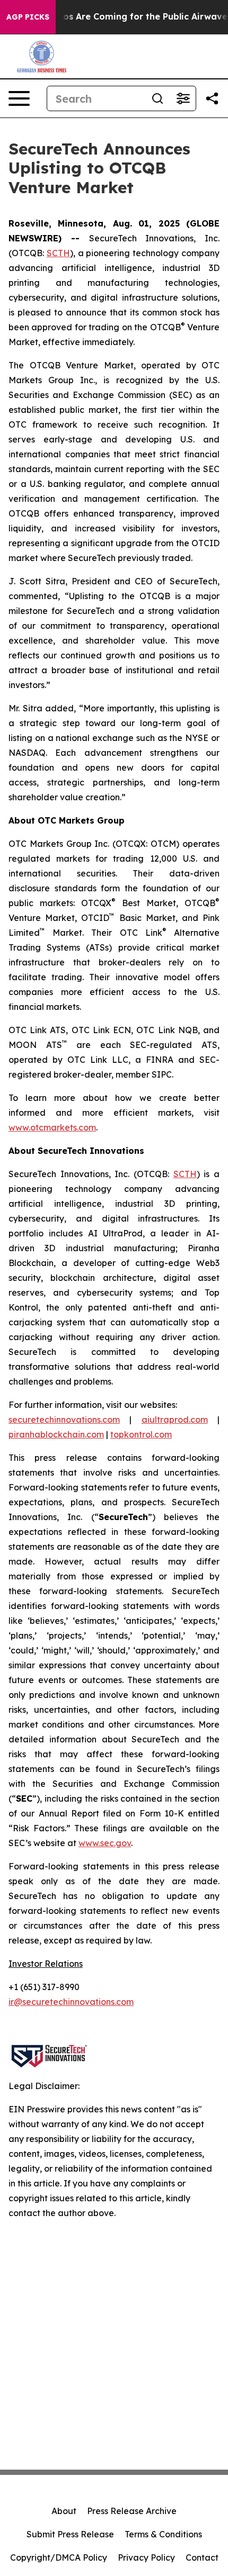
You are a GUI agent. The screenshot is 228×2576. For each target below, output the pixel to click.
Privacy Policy (146, 2557)
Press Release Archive (132, 2511)
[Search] (157, 98)
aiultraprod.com (175, 1420)
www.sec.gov (105, 1843)
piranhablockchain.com (56, 1434)
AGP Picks (28, 17)
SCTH (58, 253)
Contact (202, 2557)
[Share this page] (212, 98)
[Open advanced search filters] (183, 98)
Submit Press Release (70, 2534)
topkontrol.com (141, 1434)
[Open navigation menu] (19, 98)
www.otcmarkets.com (52, 1127)
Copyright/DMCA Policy (59, 2557)
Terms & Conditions (163, 2534)
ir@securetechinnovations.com (71, 2002)
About (64, 2511)
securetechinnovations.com (64, 1420)
